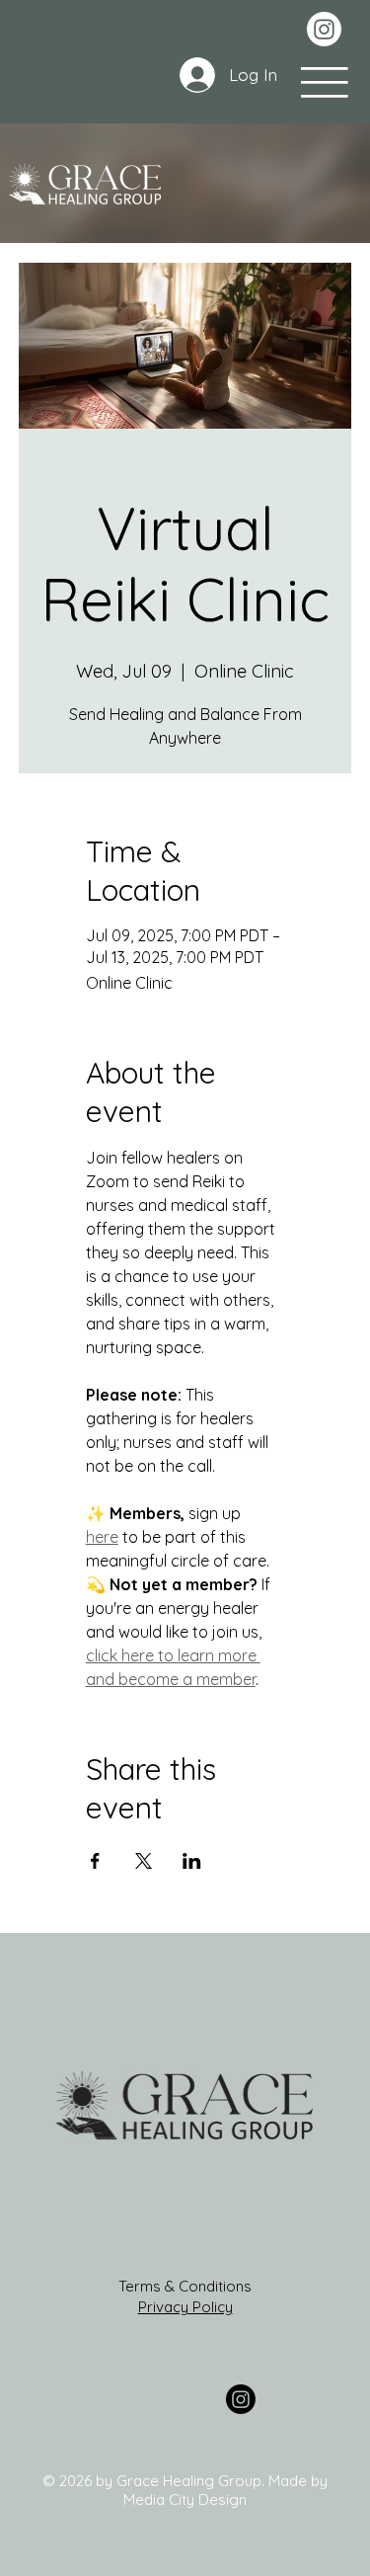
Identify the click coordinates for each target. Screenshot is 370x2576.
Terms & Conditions (185, 2286)
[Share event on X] (144, 1861)
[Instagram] (324, 29)
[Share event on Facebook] (95, 1861)
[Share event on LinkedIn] (192, 1861)
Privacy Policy (185, 2307)
